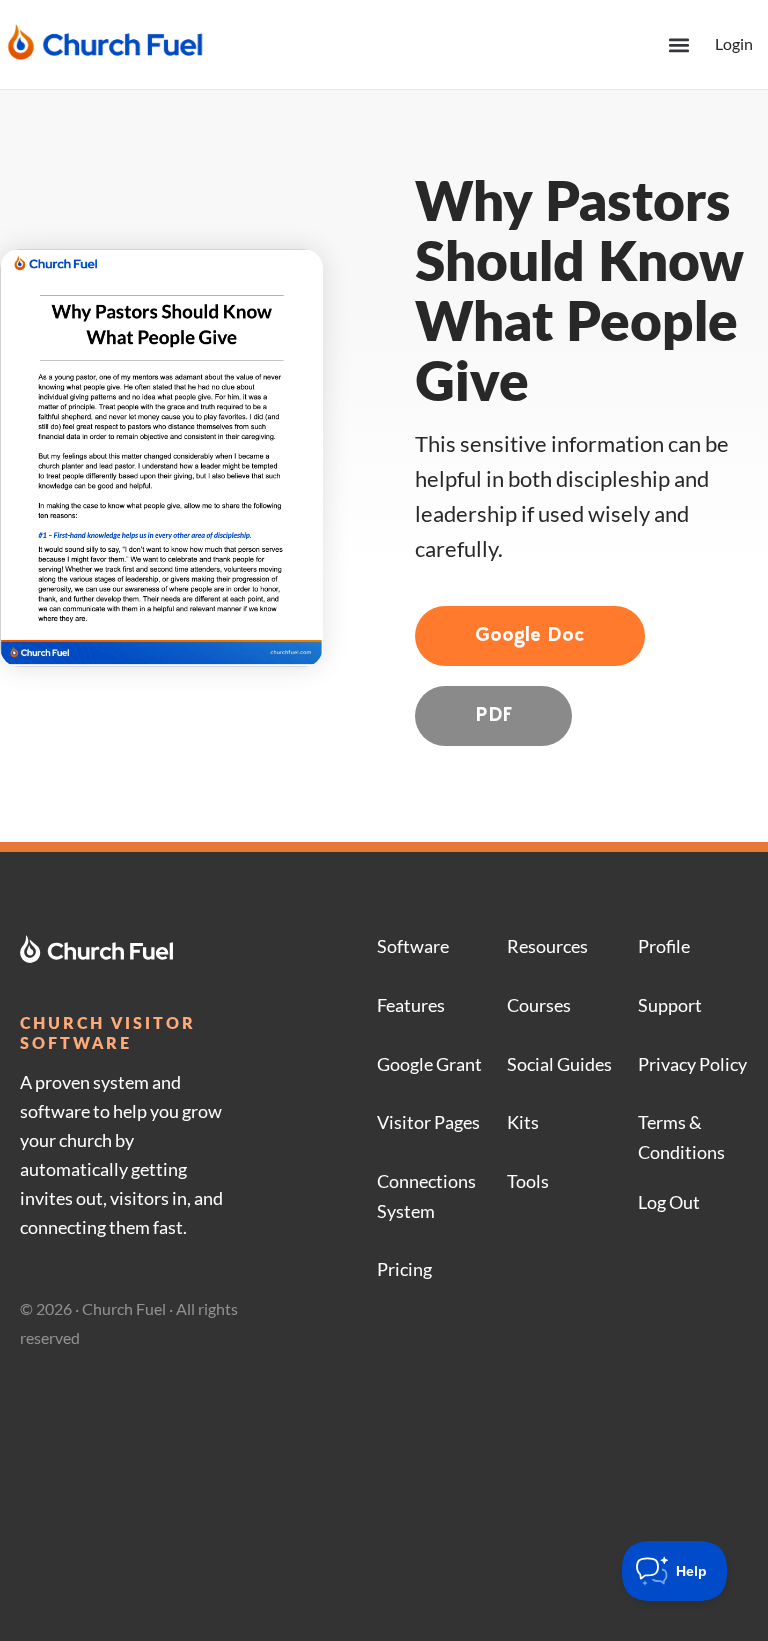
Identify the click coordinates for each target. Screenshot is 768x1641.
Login (734, 43)
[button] (678, 44)
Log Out (669, 1202)
